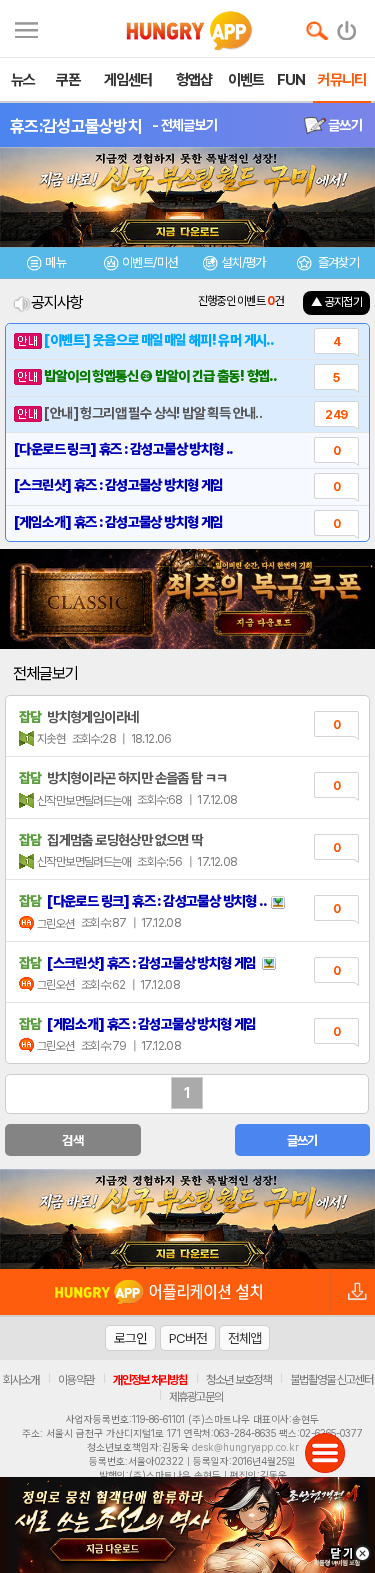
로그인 (130, 1338)
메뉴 (55, 262)
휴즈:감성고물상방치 (76, 126)
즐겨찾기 (337, 262)
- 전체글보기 (184, 125)
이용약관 (76, 1380)
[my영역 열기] (26, 27)
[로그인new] (347, 26)
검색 (72, 1140)
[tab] (47, 265)
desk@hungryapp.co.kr (245, 1447)
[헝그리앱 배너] (187, 1219)
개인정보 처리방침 (150, 1380)
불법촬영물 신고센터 (331, 1380)
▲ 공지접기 (336, 302)
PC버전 (188, 1338)
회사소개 (21, 1380)
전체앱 (244, 1338)
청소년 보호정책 (238, 1380)
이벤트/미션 (149, 262)
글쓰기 (344, 125)
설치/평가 (243, 262)
